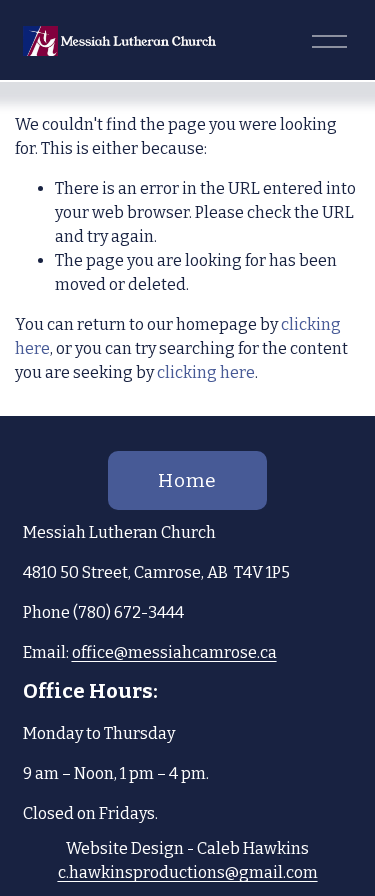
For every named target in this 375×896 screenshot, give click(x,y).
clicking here (206, 372)
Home (187, 480)
